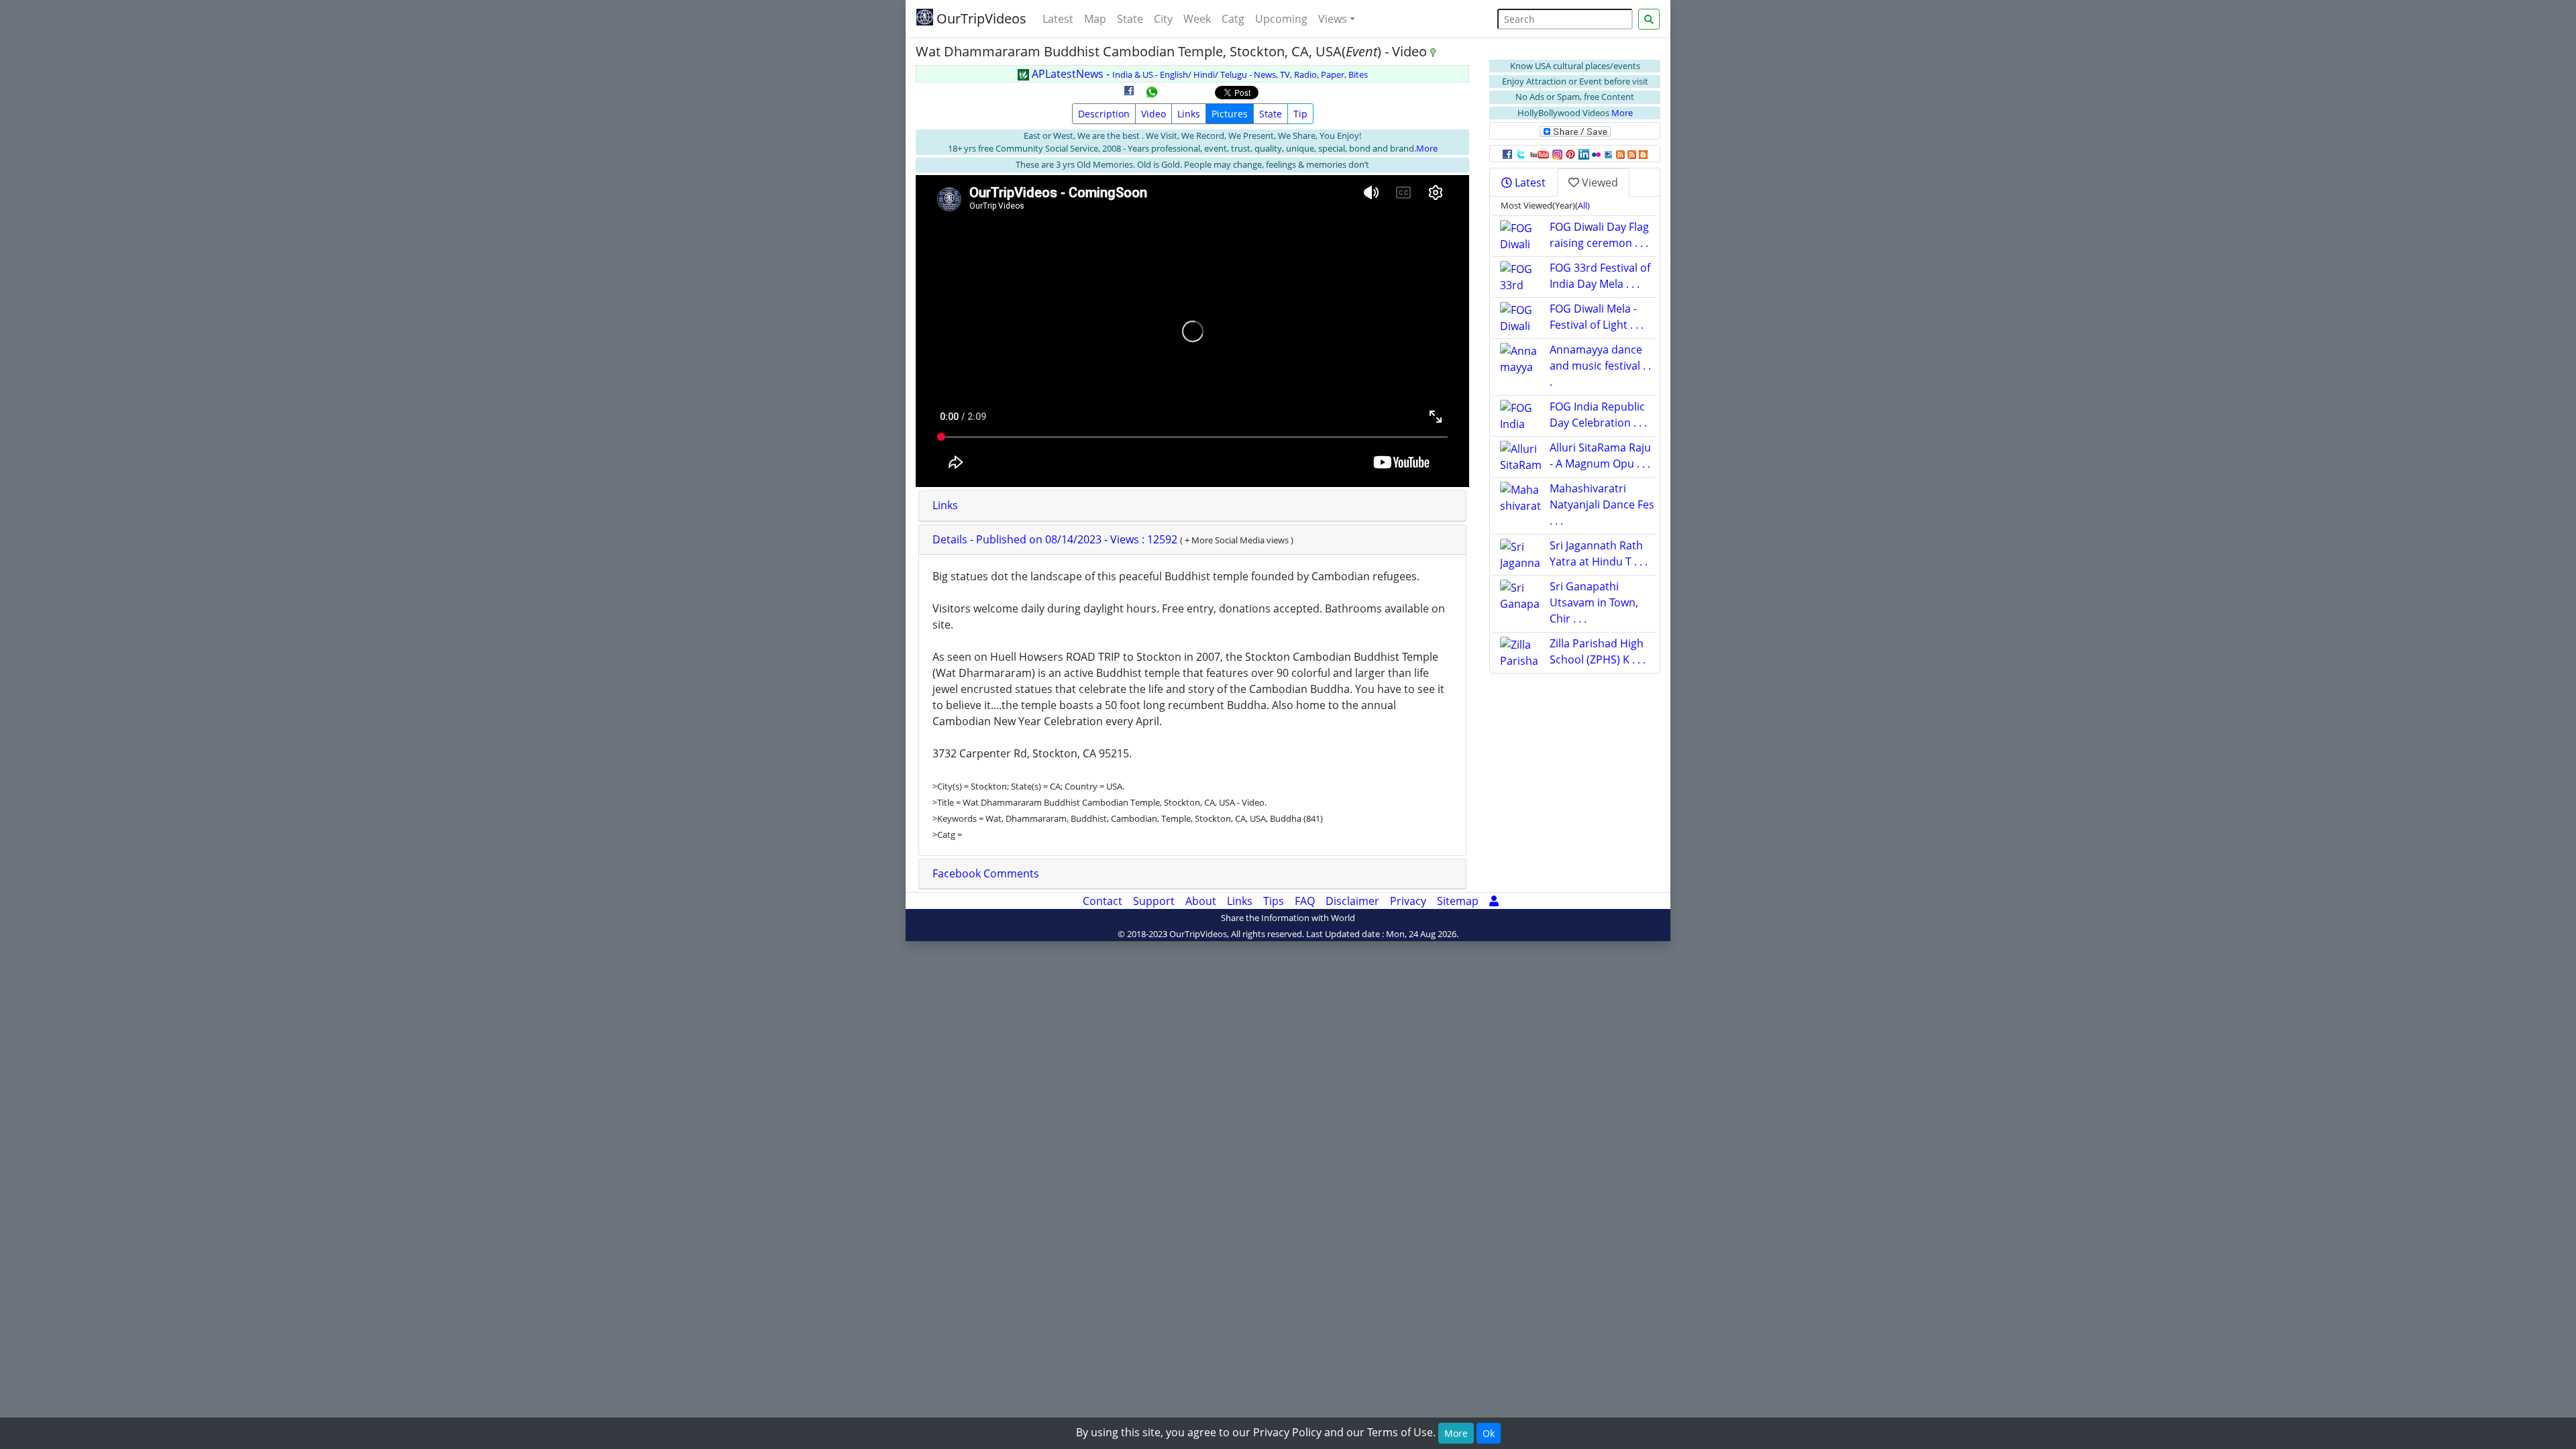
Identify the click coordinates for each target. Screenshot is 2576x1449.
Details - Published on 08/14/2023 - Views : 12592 (1056, 539)
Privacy (1408, 901)
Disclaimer (1352, 901)
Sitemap (1458, 901)
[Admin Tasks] (1494, 901)
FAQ (1305, 901)
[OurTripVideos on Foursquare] (1608, 154)
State (1130, 19)
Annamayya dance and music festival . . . (1600, 366)
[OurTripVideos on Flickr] (1596, 154)
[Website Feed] (1620, 154)
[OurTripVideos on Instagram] (1557, 154)
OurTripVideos (980, 18)
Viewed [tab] (1599, 182)
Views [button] (1333, 19)
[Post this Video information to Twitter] (1521, 154)
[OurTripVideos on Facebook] (1507, 154)
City (1163, 19)
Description (1104, 114)
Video (1153, 114)
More (1427, 148)
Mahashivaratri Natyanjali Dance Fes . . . (1602, 504)
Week (1197, 19)
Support (1154, 901)
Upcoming (1281, 19)
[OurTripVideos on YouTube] (1539, 154)
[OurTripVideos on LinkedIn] (1584, 154)
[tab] (1192, 506)
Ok (1489, 1433)
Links (1189, 114)
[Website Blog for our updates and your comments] (1643, 154)
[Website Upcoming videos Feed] (1632, 154)
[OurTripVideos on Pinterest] (1570, 154)
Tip (1300, 114)
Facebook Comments (986, 873)
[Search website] (1649, 19)
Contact (1103, 901)
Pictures (1230, 114)
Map (1095, 19)
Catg (1233, 19)
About (1201, 901)
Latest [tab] (1529, 182)
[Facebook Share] (1129, 95)
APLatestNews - (1198, 74)
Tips (1274, 901)
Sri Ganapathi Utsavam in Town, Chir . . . (1594, 602)
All (1582, 205)
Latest (1058, 19)
